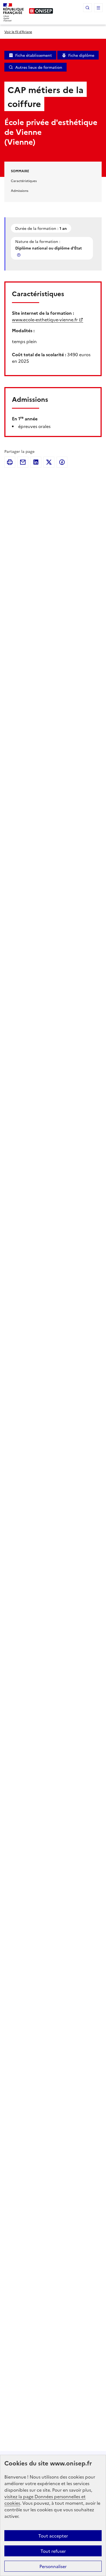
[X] (49, 462)
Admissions (20, 190)
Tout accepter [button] (53, 2536)
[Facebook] (62, 462)
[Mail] (23, 462)
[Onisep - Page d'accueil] (41, 11)
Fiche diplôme (81, 55)
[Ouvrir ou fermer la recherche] (88, 8)
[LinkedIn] (36, 462)
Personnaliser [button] (53, 2566)
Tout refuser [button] (53, 2551)
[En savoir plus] (19, 255)
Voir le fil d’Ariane (18, 32)
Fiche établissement (34, 55)
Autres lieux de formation (39, 67)
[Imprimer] (10, 462)
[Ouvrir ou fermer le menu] (98, 8)
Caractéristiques (24, 181)
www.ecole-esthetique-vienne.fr (45, 319)
